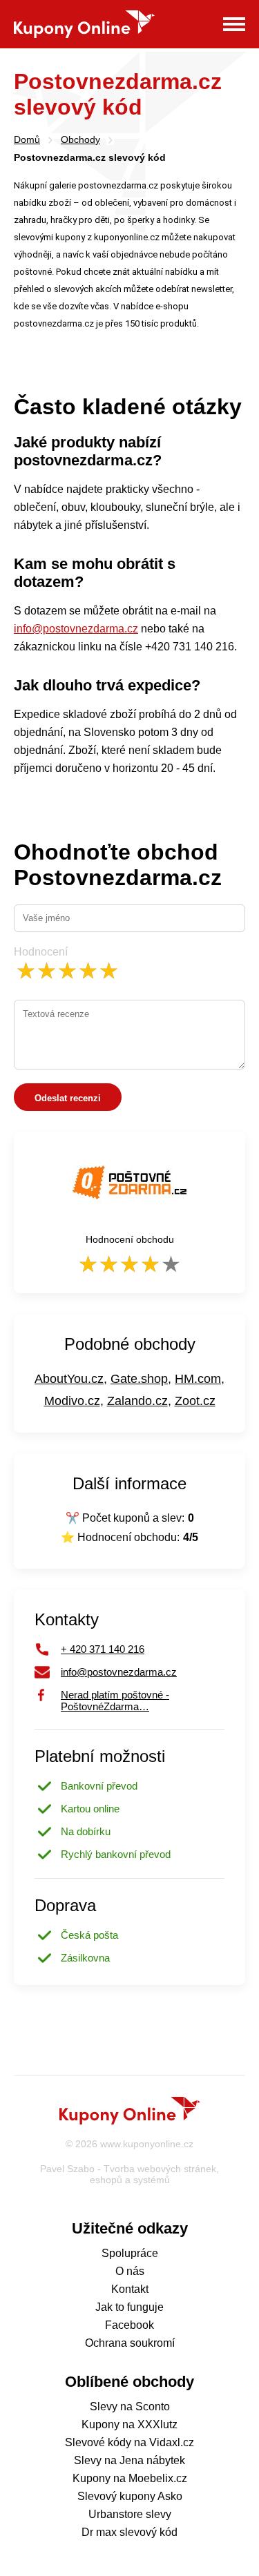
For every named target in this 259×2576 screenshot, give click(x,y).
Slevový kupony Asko (130, 2496)
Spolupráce (130, 2253)
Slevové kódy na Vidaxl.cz (129, 2442)
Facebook (129, 2325)
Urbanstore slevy (130, 2514)
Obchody (80, 139)
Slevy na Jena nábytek (129, 2460)
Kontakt (130, 2289)
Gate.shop (139, 1379)
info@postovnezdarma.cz (76, 629)
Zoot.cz (195, 1401)
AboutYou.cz (69, 1379)
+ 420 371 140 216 (103, 1649)
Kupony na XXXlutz (129, 2424)
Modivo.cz (72, 1401)
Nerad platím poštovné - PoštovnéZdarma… (115, 1695)
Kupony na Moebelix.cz (130, 2478)
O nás (130, 2271)
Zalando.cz (137, 1401)
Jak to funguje (129, 2307)
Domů (27, 139)
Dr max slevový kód (129, 2532)
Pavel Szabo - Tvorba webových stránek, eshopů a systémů (129, 2174)
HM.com (198, 1379)
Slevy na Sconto (130, 2406)
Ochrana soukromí (130, 2343)
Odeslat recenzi (68, 1098)
